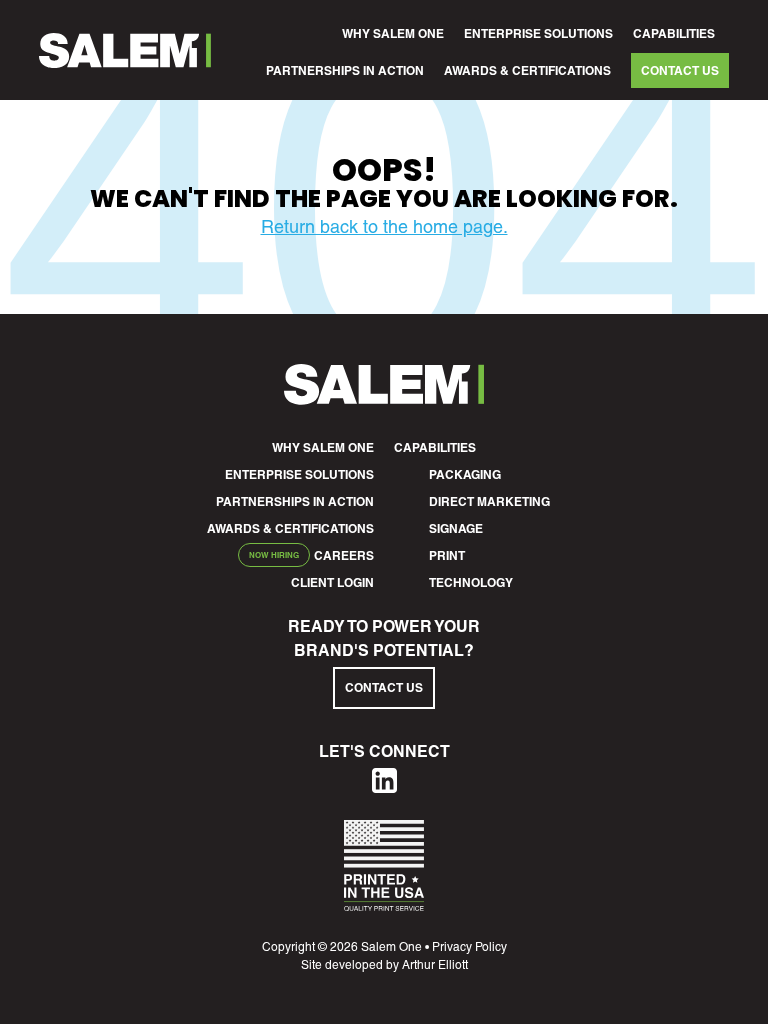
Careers (344, 555)
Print (447, 555)
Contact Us (680, 70)
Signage (456, 528)
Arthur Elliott (435, 965)
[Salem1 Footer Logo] (384, 398)
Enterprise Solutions (538, 33)
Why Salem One (393, 33)
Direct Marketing (489, 501)
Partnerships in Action (345, 70)
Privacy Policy (469, 947)
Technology (471, 582)
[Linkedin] (384, 786)
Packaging (465, 474)
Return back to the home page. (384, 226)
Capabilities (674, 33)
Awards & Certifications (527, 70)
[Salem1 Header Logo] (125, 50)
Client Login (332, 582)
